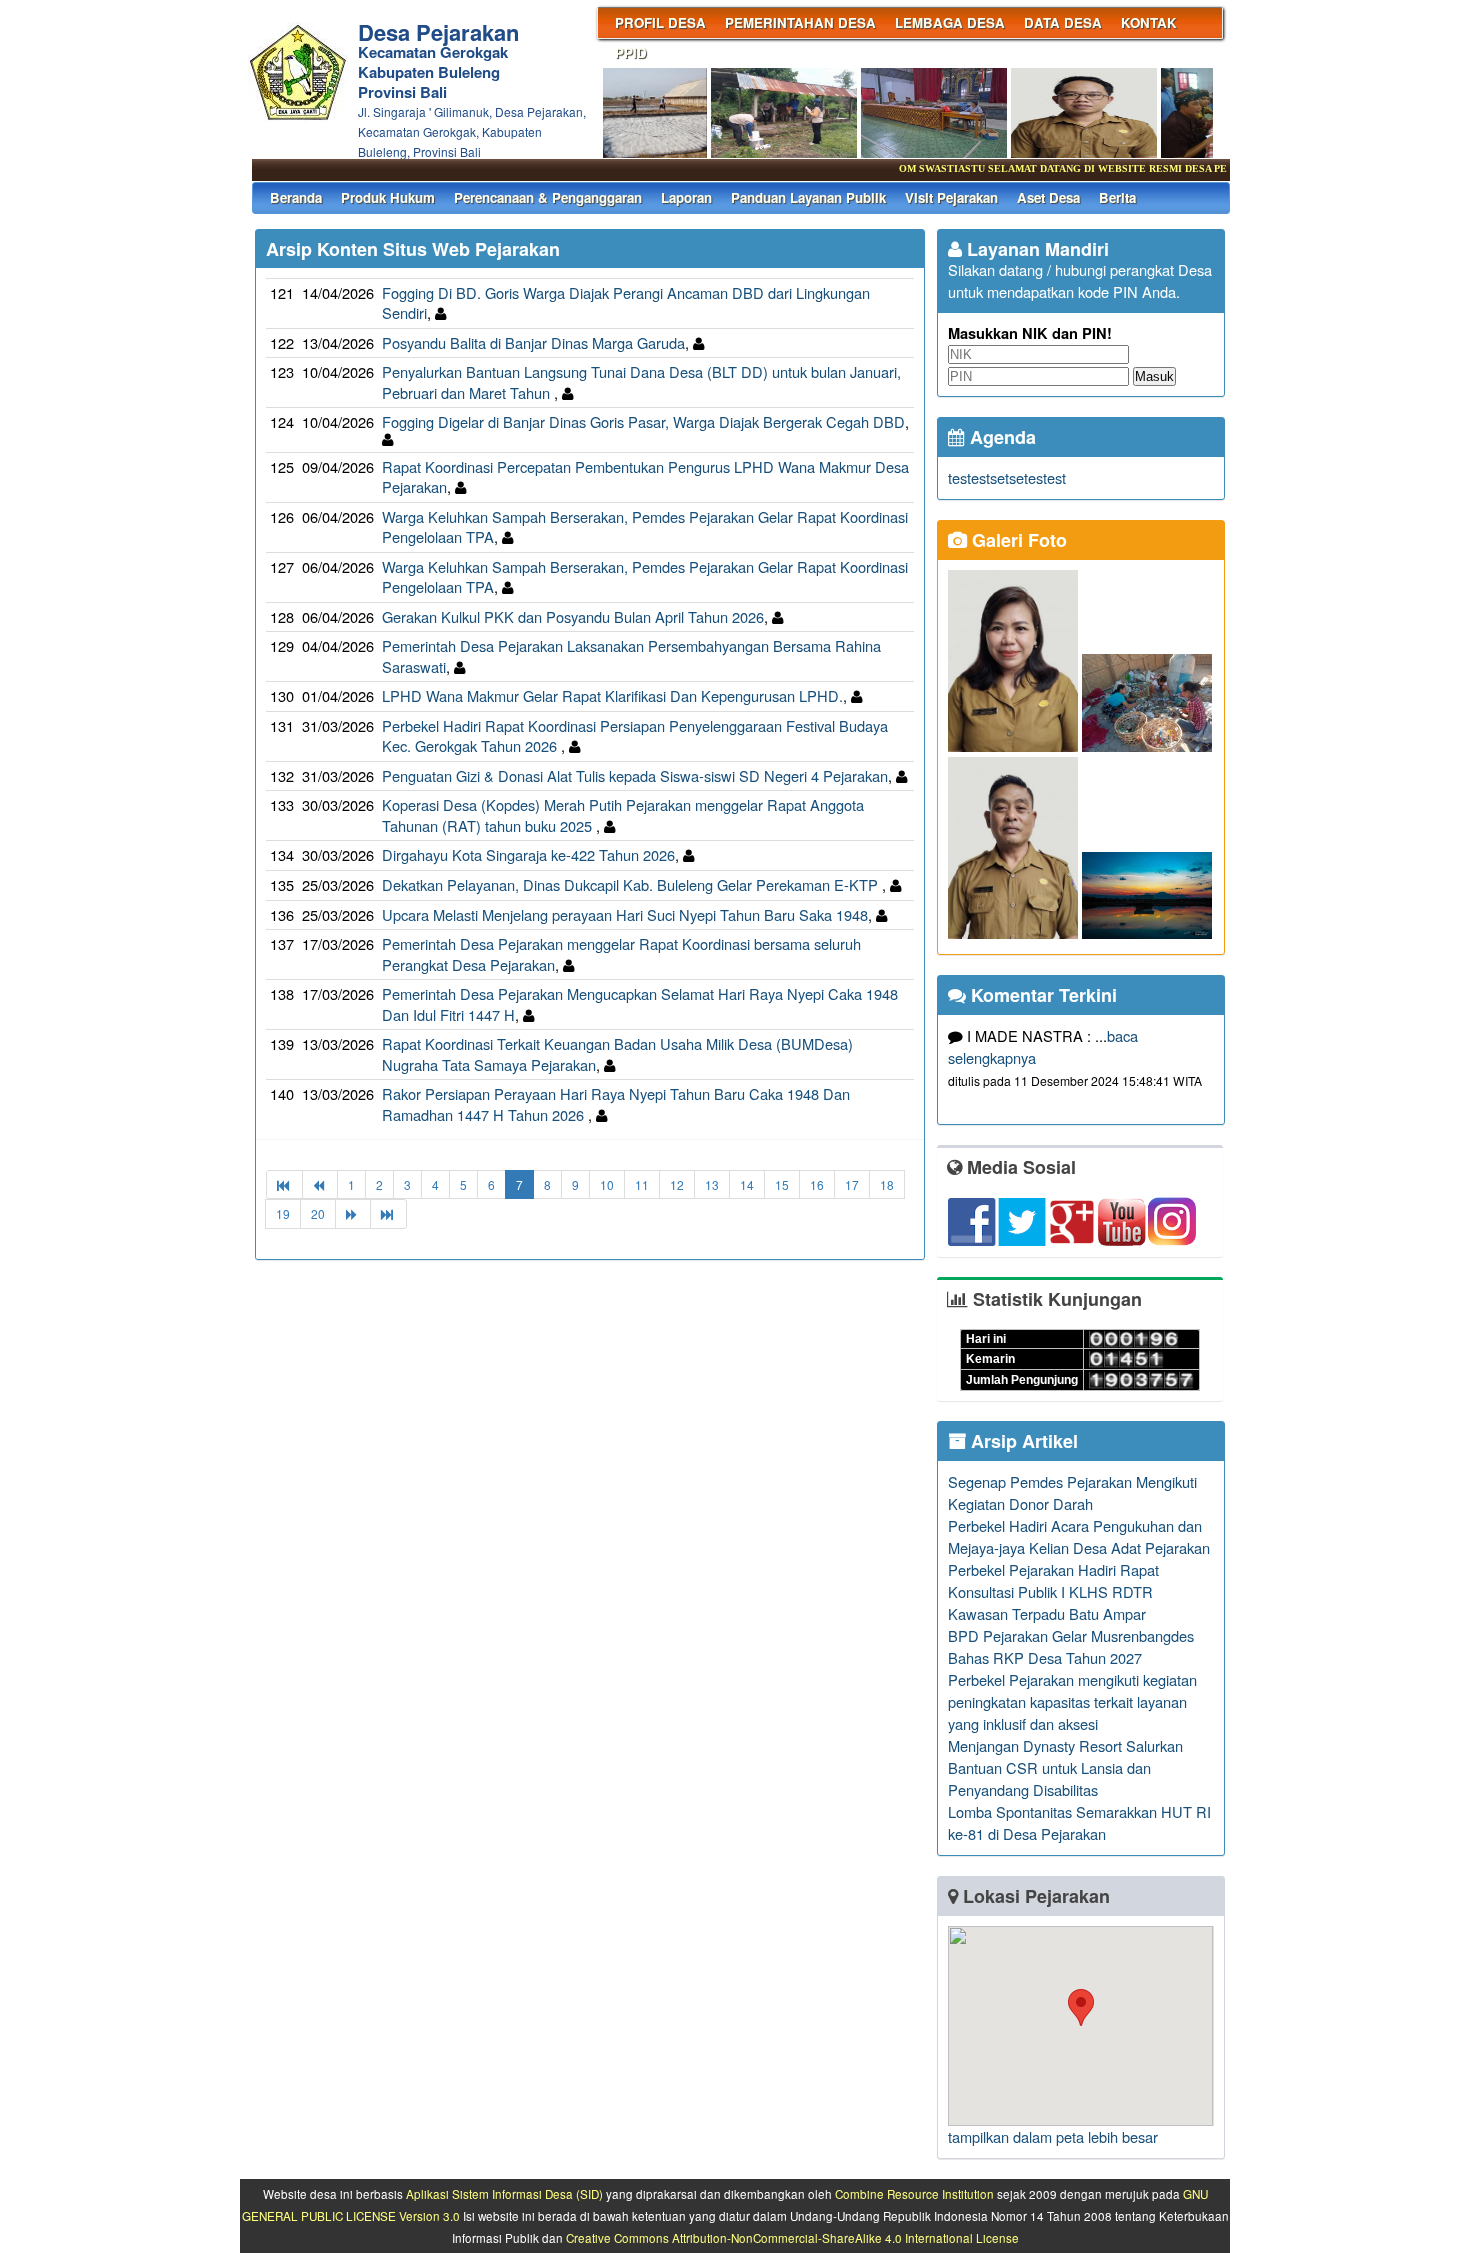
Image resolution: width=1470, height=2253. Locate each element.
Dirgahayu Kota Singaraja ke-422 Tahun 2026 (528, 854)
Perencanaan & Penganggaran (548, 197)
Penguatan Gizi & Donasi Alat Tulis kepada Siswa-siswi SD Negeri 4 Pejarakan (635, 775)
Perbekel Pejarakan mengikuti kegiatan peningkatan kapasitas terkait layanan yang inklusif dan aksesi (1072, 1701)
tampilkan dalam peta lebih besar (1053, 2136)
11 (642, 1184)
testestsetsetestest (1007, 477)
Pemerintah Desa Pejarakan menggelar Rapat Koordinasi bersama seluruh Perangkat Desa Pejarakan (621, 954)
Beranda (296, 197)
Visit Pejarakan (951, 197)
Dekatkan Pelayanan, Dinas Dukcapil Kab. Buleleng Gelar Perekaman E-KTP (632, 884)
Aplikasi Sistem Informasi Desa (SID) (504, 2194)
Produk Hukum (388, 197)
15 (782, 1184)
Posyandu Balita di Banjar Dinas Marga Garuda (533, 342)
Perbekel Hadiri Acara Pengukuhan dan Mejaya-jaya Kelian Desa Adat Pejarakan (1079, 1536)
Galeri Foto (1017, 540)
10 (607, 1184)
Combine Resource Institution (914, 2194)
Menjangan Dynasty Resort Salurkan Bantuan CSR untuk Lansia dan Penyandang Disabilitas (1065, 1767)
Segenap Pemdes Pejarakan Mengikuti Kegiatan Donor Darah (1072, 1492)
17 (852, 1184)
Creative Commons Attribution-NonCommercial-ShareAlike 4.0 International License (792, 2238)
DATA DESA (1063, 22)
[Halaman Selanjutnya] (353, 1213)
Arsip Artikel (1022, 1441)
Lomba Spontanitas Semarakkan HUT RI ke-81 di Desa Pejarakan (1079, 1822)
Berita (1117, 197)
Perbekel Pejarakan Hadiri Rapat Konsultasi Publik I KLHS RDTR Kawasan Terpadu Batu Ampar (1053, 1591)
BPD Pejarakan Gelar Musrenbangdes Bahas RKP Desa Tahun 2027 (1071, 1646)
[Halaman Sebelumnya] (320, 1184)
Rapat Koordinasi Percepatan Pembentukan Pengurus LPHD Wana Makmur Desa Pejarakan (645, 477)
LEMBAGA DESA (950, 22)
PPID (631, 52)
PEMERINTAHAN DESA (800, 22)
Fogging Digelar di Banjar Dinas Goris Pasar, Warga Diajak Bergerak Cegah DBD (643, 421)
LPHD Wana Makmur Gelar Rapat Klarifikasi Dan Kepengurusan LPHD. (612, 695)
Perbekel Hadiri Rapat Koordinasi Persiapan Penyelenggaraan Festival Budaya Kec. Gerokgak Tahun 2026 (635, 736)
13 (712, 1184)
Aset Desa (1048, 197)
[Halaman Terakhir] (388, 1213)
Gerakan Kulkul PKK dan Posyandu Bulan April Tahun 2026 (573, 616)
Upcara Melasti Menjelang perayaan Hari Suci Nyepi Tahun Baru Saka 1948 (625, 914)
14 (747, 1184)
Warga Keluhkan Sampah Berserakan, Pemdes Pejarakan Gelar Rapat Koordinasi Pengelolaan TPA (645, 527)
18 (887, 1184)
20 (318, 1213)
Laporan (686, 197)
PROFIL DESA (660, 22)
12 (677, 1184)
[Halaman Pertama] (284, 1184)
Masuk (1154, 376)
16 (817, 1184)
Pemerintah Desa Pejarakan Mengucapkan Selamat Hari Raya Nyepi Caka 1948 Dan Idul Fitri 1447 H (640, 1004)
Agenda (1000, 437)
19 (283, 1213)
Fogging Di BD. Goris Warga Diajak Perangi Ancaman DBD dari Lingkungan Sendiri (626, 303)
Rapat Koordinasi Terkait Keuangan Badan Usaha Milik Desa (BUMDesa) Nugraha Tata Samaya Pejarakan (617, 1054)
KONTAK (1149, 22)
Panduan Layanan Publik (808, 197)
